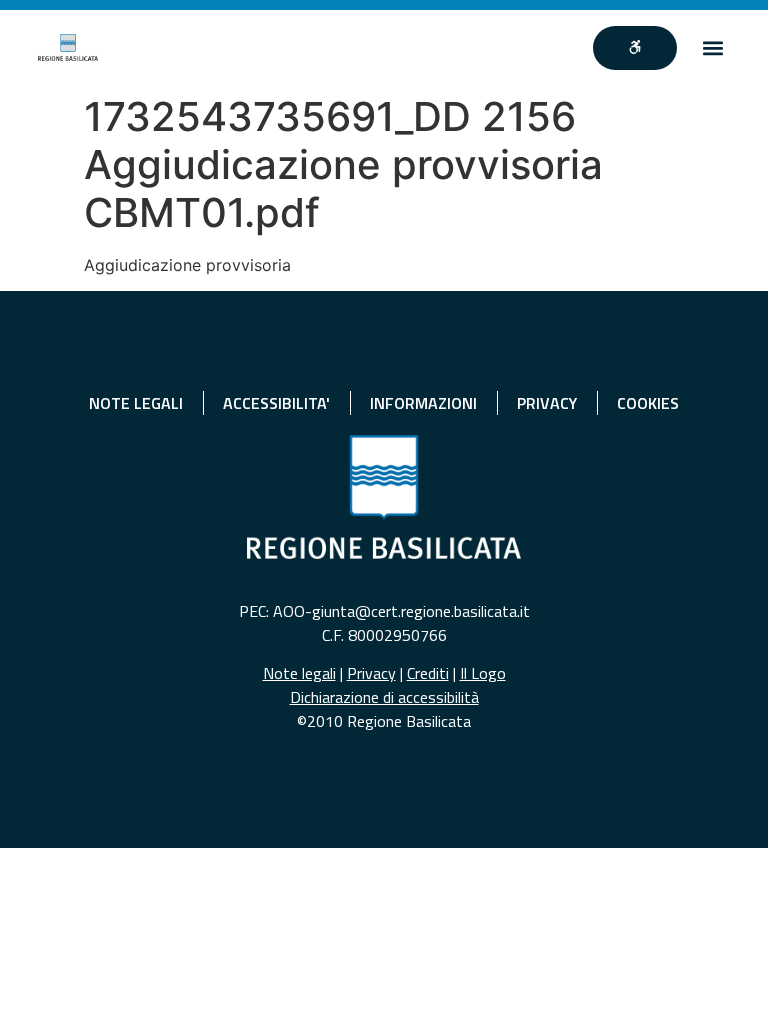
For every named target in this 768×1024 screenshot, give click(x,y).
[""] (635, 48)
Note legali (299, 673)
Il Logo (483, 673)
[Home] (68, 47)
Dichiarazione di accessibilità (384, 697)
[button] (713, 47)
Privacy (371, 673)
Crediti (428, 673)
